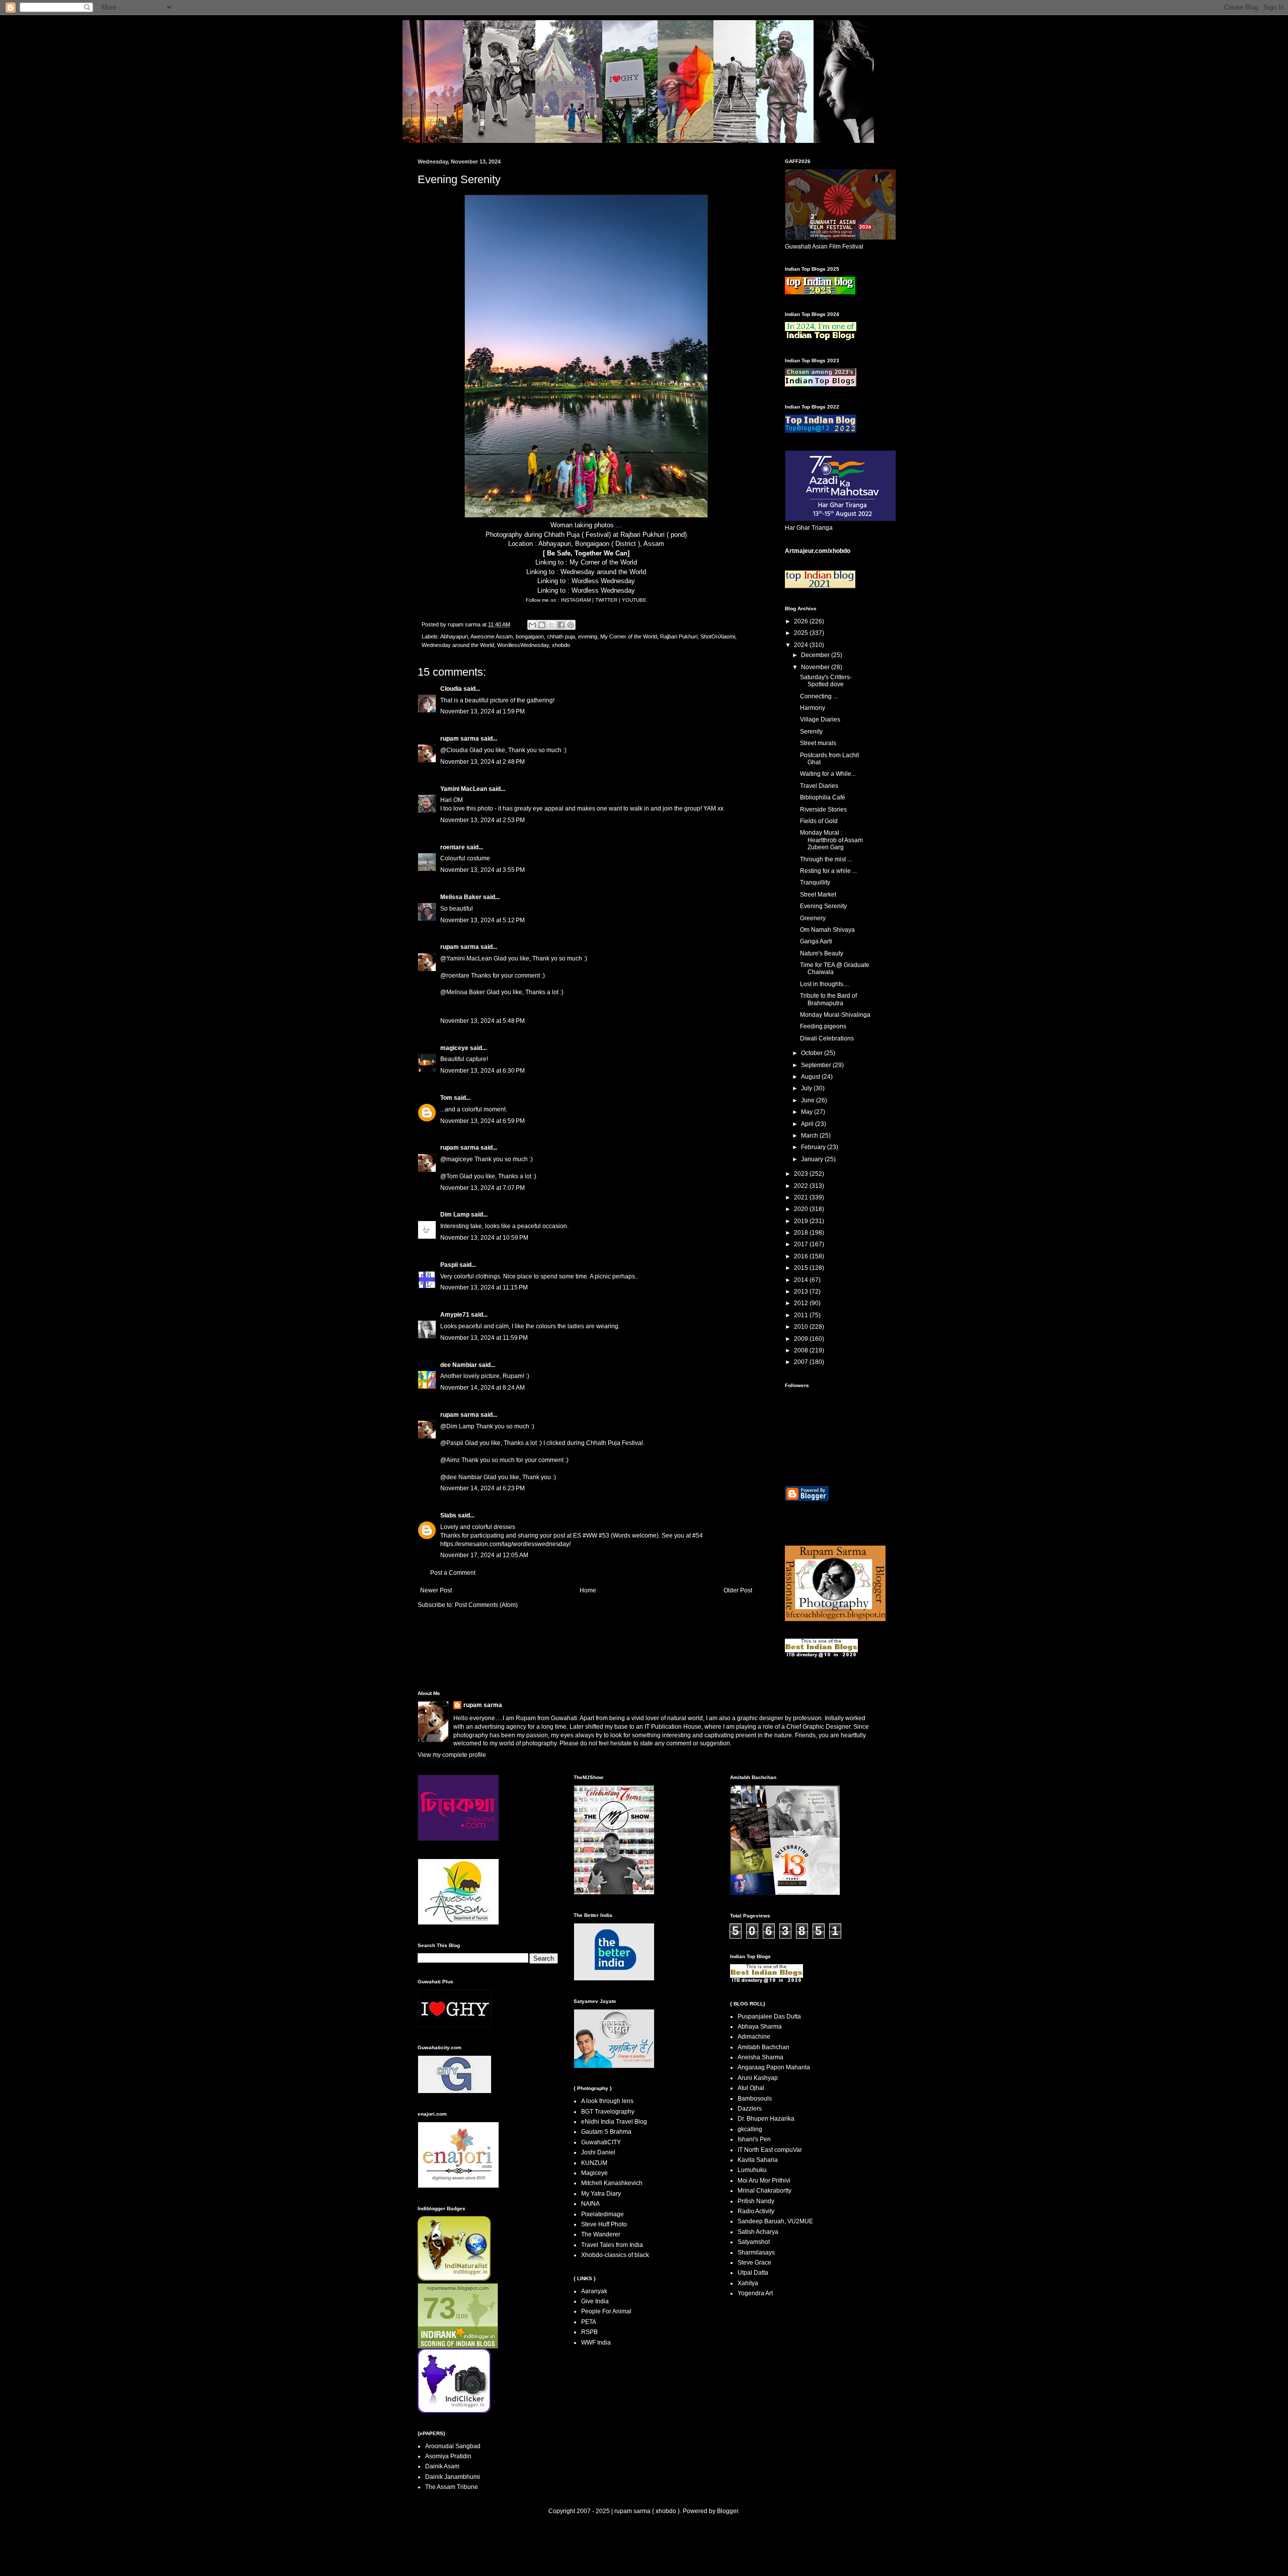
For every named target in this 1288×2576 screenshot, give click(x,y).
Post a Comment (453, 1573)
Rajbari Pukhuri (679, 636)
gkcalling (750, 2129)
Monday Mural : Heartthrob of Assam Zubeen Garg (831, 840)
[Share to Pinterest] (571, 625)
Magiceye (594, 2173)
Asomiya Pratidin (448, 2456)
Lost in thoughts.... (825, 984)
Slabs (448, 1515)
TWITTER (607, 600)
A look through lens (607, 2101)
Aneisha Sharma (760, 2057)
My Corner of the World (603, 562)
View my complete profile (452, 1755)
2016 (802, 1256)
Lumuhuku (752, 2170)
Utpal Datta (753, 2273)
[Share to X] (551, 625)
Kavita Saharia (758, 2160)
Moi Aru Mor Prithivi (764, 2181)
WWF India (596, 2343)
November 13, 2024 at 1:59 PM (482, 711)
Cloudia (451, 689)
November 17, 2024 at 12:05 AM (484, 1555)
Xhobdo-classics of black (615, 2255)
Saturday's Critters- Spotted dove (826, 681)
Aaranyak (594, 2291)
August (811, 1077)
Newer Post (436, 1590)
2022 (802, 1186)
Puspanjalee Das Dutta (769, 2017)
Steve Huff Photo (604, 2224)
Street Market (818, 895)
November (816, 667)
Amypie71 (455, 1315)
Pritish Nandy (756, 2201)
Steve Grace (754, 2263)
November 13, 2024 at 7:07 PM (482, 1188)
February (814, 1147)
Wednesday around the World (603, 572)
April (808, 1124)
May (808, 1112)
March (810, 1136)
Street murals (818, 743)
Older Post (738, 1590)
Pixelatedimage (602, 2214)
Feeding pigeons (823, 1026)
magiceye (454, 1048)
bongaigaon (530, 636)
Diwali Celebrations (827, 1038)
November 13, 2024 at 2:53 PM (482, 820)
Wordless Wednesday (603, 581)
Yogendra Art (755, 2293)
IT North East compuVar (770, 2150)
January (813, 1159)
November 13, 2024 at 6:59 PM (482, 1121)
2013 (802, 1292)
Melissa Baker (461, 897)
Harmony (813, 708)
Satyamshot (754, 2242)
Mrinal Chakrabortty (764, 2191)
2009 (802, 1339)
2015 (802, 1268)
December (816, 655)
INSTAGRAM (577, 600)
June (809, 1100)
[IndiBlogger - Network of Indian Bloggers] (454, 2279)
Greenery (813, 918)
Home (588, 1590)
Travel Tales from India (612, 2245)
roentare (453, 847)
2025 (802, 633)
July (807, 1088)
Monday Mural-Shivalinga (835, 1015)
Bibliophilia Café (823, 797)
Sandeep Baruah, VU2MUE (775, 2221)
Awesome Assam (492, 636)
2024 (802, 645)
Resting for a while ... (828, 871)
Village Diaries (820, 719)
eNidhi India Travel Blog (614, 2122)
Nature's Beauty (822, 953)
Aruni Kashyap (758, 2078)
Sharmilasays (756, 2252)
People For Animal (606, 2311)
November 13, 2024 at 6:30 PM (482, 1071)
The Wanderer (601, 2234)
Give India (595, 2301)
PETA (589, 2322)
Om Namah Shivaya (827, 930)
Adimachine (754, 2037)
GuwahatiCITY (601, 2142)
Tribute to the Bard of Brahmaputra (828, 999)
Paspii (449, 1265)
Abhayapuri (454, 636)
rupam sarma (460, 739)
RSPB (589, 2332)
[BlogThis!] (542, 625)
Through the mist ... (826, 859)
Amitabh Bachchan (763, 2047)
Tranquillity (815, 882)
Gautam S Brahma (606, 2132)
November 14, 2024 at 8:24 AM (482, 1388)
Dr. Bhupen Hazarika (766, 2119)
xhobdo (561, 645)
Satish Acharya (758, 2232)
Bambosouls (755, 2099)
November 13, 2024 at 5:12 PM (482, 920)
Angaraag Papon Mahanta (774, 2067)
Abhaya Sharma (760, 2027)
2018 (802, 1233)
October (813, 1053)
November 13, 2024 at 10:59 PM (484, 1238)
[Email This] (532, 625)
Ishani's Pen (754, 2139)
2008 (802, 1350)
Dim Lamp (455, 1215)
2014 (802, 1280)
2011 (802, 1315)
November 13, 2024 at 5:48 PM (482, 1021)
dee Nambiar (459, 1365)
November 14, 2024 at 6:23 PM (482, 1488)
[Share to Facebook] (561, 625)
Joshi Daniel (598, 2152)
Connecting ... (819, 696)
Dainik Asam (442, 2466)
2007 (802, 1362)
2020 (802, 1209)
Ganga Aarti (816, 941)
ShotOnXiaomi (718, 636)
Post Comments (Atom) (486, 1605)
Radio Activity (756, 2211)
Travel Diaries (819, 786)
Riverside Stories (823, 810)
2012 (802, 1303)
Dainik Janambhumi (453, 2477)
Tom (446, 1098)
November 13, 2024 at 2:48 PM (482, 762)
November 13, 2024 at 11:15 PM (484, 1287)
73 (439, 2308)
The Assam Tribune (452, 2487)
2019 (802, 1221)
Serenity (811, 732)
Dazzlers (750, 2109)
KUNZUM (594, 2163)
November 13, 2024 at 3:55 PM (482, 870)
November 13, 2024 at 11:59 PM (484, 1338)
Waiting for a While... (828, 774)
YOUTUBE (634, 600)
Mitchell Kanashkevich (612, 2183)
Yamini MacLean (464, 789)
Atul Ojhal (751, 2088)
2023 (802, 1174)
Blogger (728, 2511)
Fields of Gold (819, 821)
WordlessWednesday (523, 645)
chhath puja (561, 636)
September (817, 1065)
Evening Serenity (823, 906)
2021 (802, 1197)
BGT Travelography (608, 2112)
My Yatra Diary (601, 2194)
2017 (802, 1244)
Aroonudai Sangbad (453, 2446)
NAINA (590, 2204)
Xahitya (748, 2283)
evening (588, 636)
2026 (802, 621)
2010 (802, 1327)
